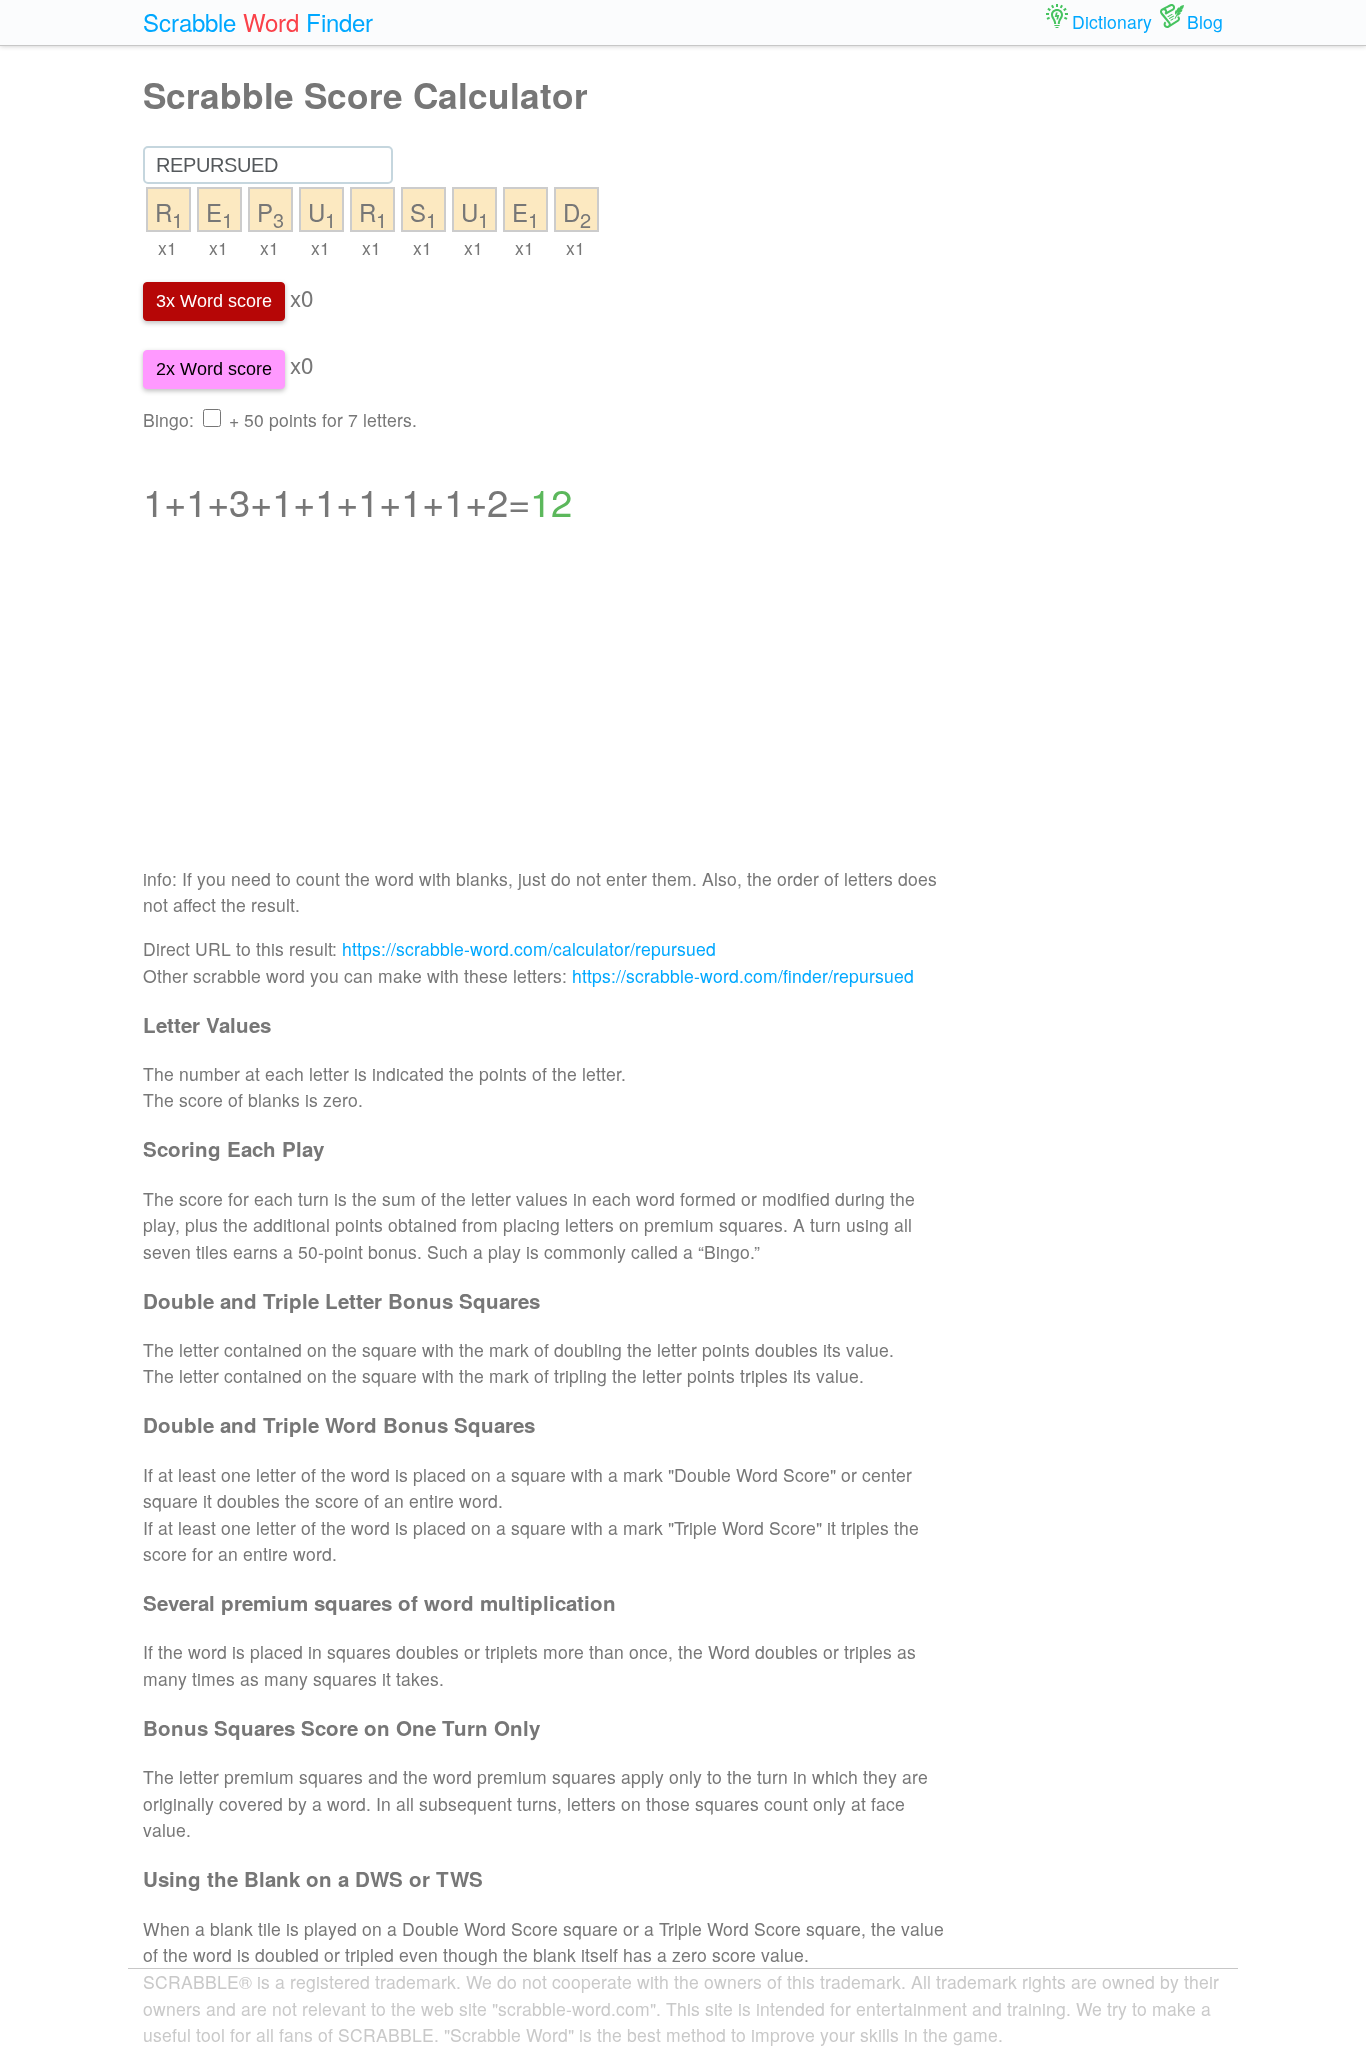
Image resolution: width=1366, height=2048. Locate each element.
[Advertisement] (544, 708)
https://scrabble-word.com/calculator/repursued (529, 948)
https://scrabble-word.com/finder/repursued (743, 975)
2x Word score (214, 369)
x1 (167, 247)
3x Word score (214, 301)
